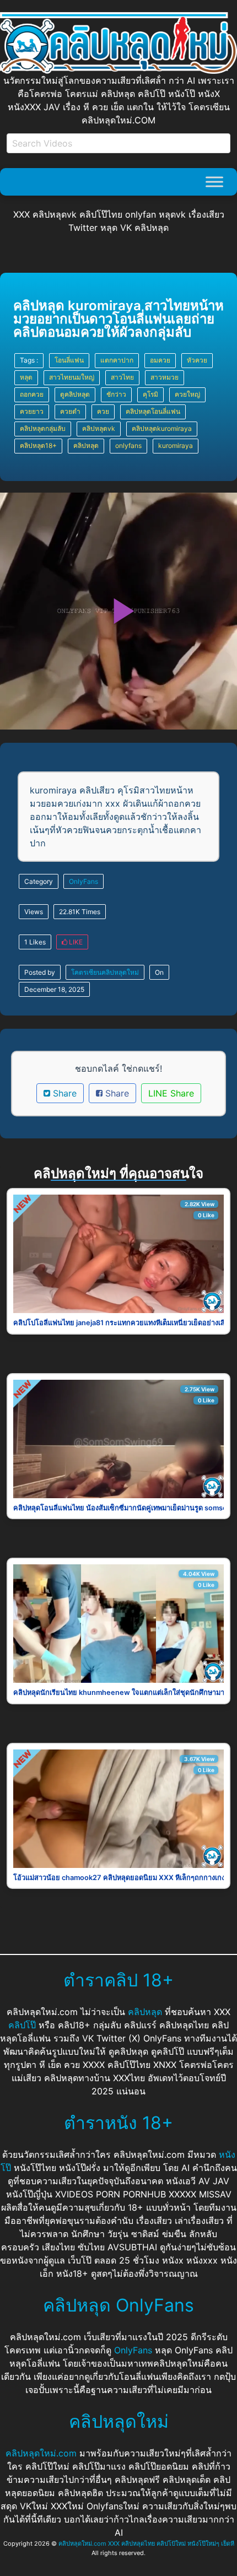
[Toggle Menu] (214, 182)
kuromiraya (176, 445)
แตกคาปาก (117, 360)
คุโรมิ (150, 394)
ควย (103, 411)
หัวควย (197, 360)
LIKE (75, 942)
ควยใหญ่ (187, 394)
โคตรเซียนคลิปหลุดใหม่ (105, 972)
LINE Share (171, 1093)
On (159, 972)
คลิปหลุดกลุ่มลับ (43, 428)
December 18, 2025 (54, 989)
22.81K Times (80, 912)
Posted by (40, 972)
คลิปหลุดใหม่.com (41, 2453)
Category (39, 881)
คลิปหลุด (86, 445)
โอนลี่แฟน (69, 360)
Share (63, 1093)
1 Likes (35, 942)
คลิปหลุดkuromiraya (162, 428)
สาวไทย (122, 377)
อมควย (160, 360)
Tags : (29, 360)
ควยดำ (70, 411)
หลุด (26, 377)
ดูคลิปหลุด (75, 394)
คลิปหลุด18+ (38, 445)
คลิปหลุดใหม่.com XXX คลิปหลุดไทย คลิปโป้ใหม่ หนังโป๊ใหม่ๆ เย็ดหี (146, 2543)
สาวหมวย (165, 377)
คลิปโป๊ (22, 2025)
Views (34, 912)
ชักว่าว (116, 394)
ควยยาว (32, 411)
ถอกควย (32, 394)
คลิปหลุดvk (99, 428)
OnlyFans (84, 881)
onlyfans (128, 445)
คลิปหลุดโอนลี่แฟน (153, 411)
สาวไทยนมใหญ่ (72, 377)
